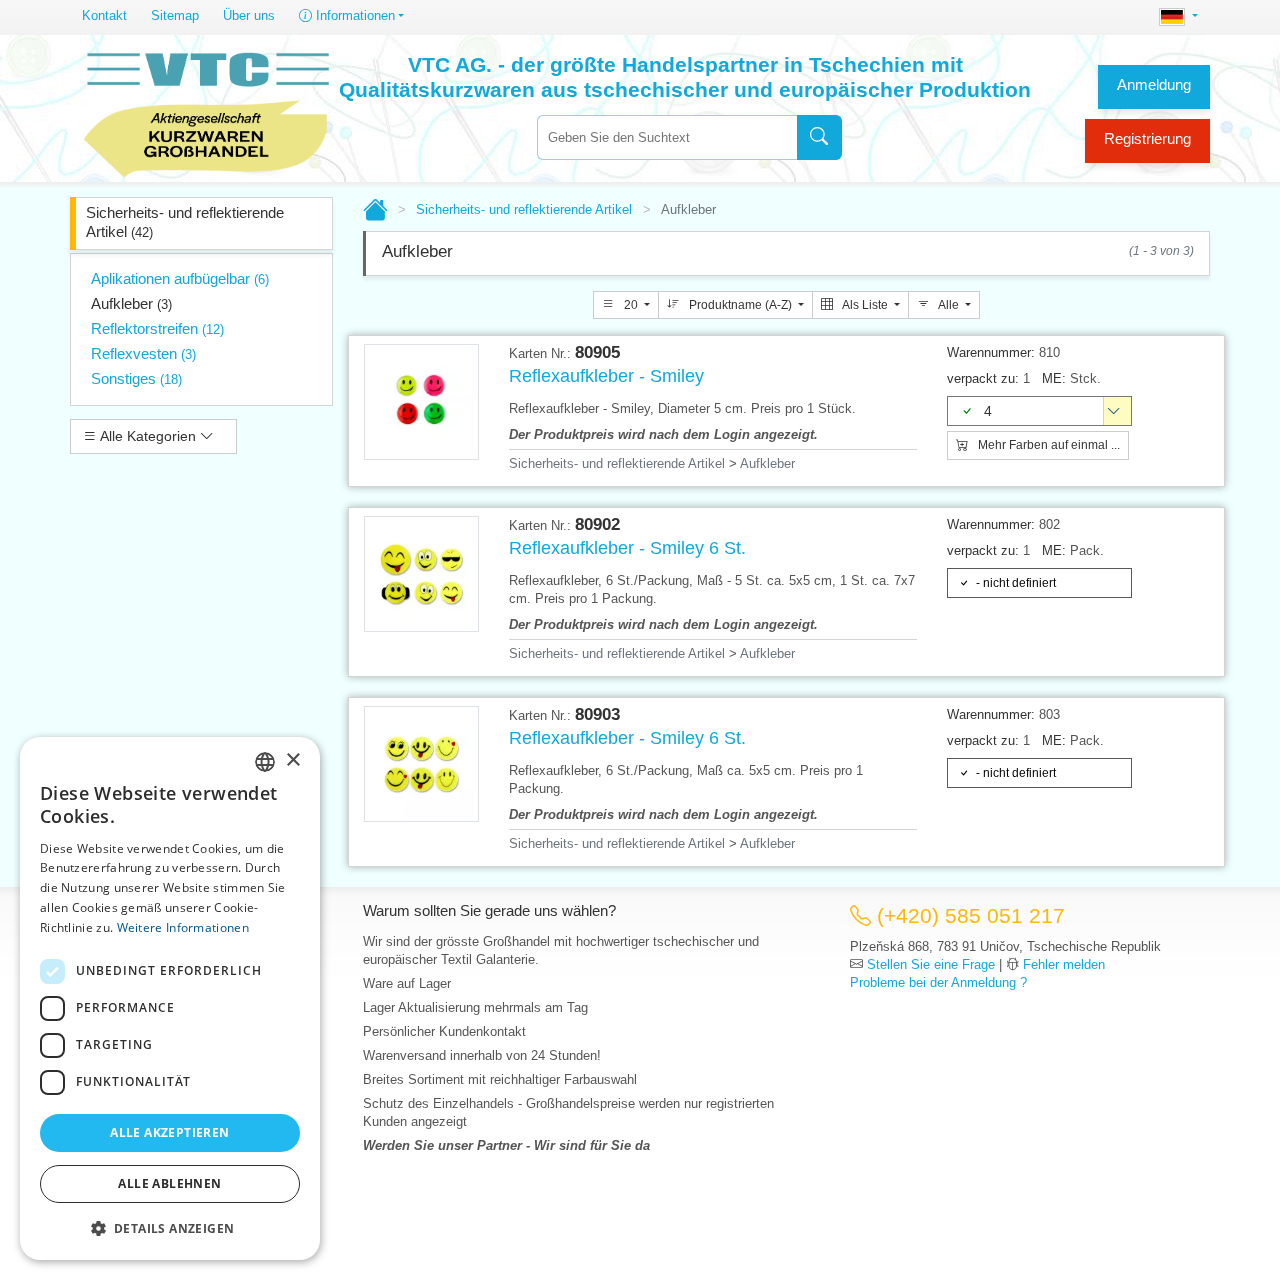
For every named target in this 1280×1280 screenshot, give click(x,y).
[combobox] (667, 137)
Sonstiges (136, 378)
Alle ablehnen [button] (169, 1183)
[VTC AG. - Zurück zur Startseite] (207, 112)
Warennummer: (991, 352)
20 (631, 305)
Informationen (353, 15)
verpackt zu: (983, 378)
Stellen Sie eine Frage (931, 964)
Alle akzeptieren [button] (169, 1132)
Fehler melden (1064, 964)
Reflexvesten (143, 353)
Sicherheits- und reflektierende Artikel (185, 222)
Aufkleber (131, 303)
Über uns (249, 15)
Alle (949, 305)
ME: (1054, 378)
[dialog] (170, 998)
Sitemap (175, 15)
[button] (170, 1228)
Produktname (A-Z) (740, 305)
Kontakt (104, 15)
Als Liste (865, 305)
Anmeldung (1154, 84)
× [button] (292, 760)
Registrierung (1147, 138)
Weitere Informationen (183, 927)
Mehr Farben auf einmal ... (1047, 445)
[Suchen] (819, 137)
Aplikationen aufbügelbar (180, 278)
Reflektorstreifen (157, 328)
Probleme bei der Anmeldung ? (938, 982)
